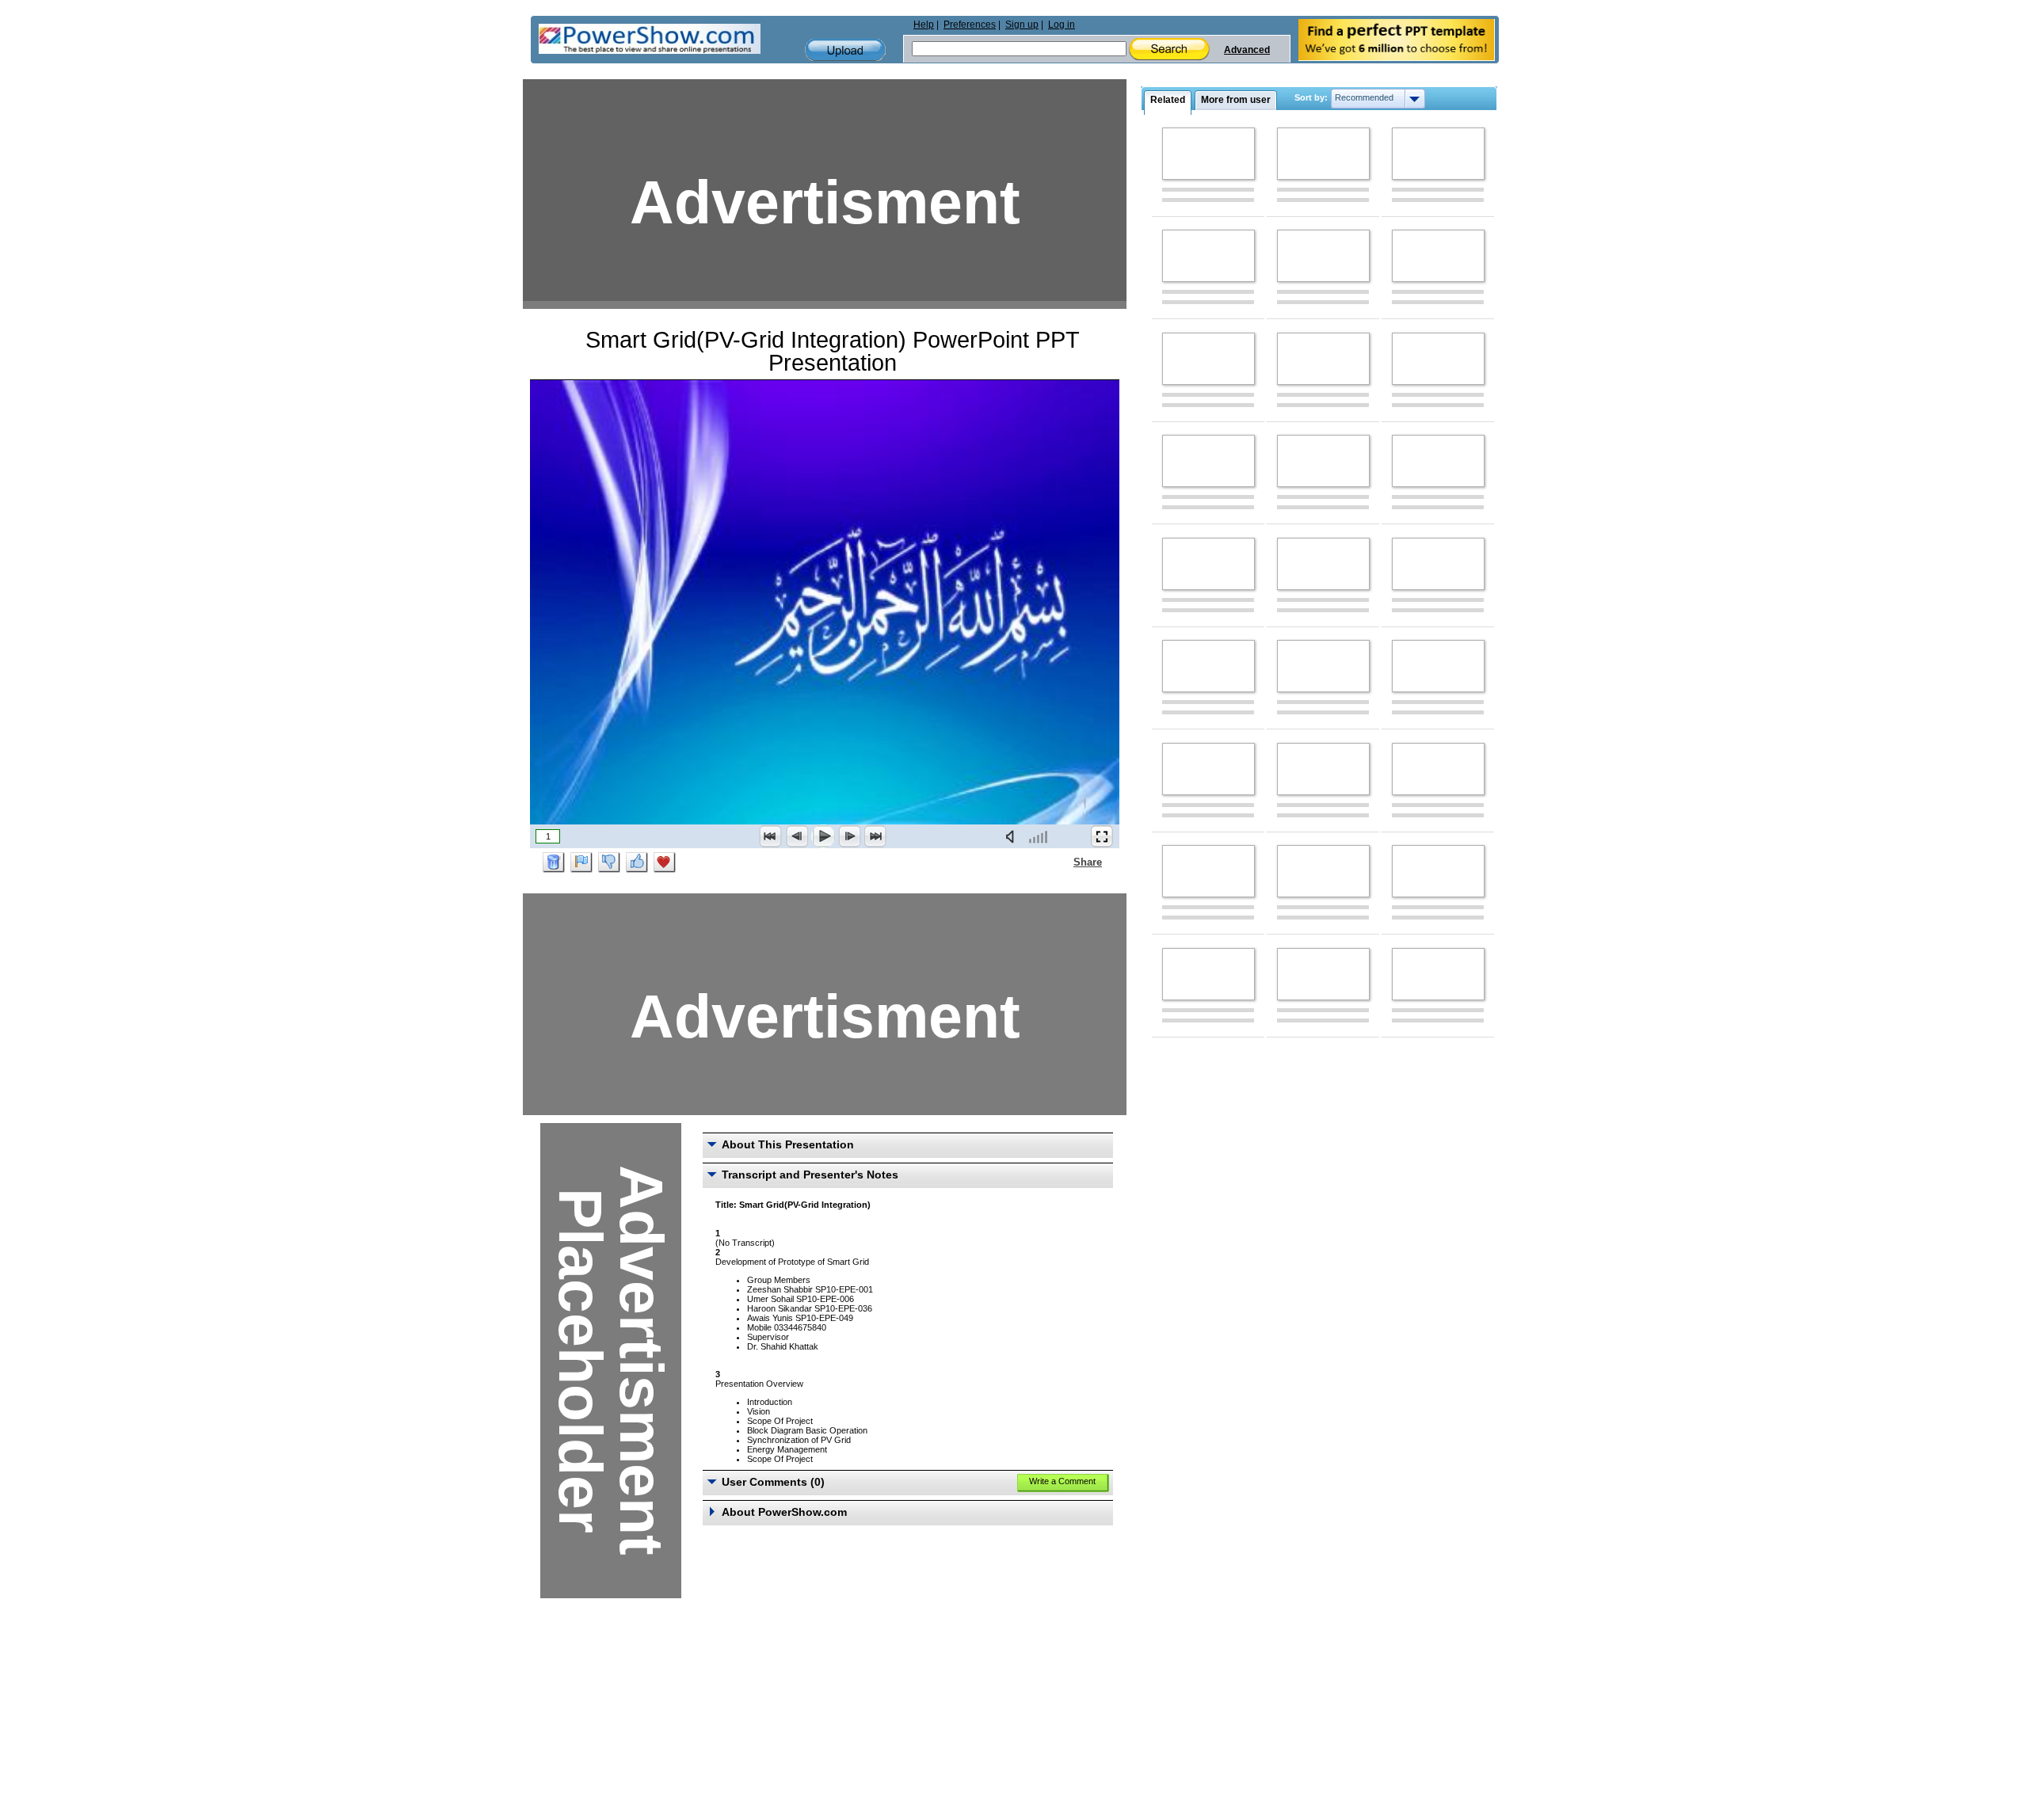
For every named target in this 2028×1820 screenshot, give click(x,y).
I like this (637, 862)
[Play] (823, 836)
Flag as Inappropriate (581, 862)
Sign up (1022, 25)
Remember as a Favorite (665, 862)
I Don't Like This (609, 862)
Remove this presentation (554, 862)
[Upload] (845, 50)
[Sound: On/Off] (1013, 836)
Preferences (970, 25)
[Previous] (797, 836)
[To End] (875, 836)
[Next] (849, 836)
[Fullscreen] (1102, 836)
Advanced (1247, 50)
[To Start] (771, 836)
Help (924, 25)
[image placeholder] (1208, 154)
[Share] (1064, 862)
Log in (1062, 25)
